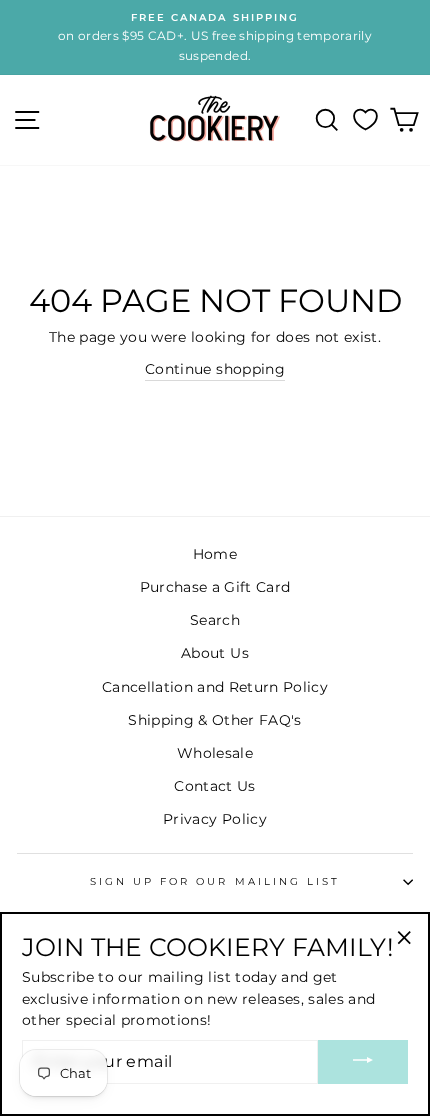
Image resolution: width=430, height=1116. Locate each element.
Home (215, 554)
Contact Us (214, 786)
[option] (215, 37)
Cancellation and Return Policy (215, 687)
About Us (215, 653)
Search (215, 620)
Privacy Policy (215, 819)
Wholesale (215, 753)
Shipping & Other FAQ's (214, 720)
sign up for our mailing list (215, 881)
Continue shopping (215, 369)
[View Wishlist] (365, 120)
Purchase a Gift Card (215, 587)
